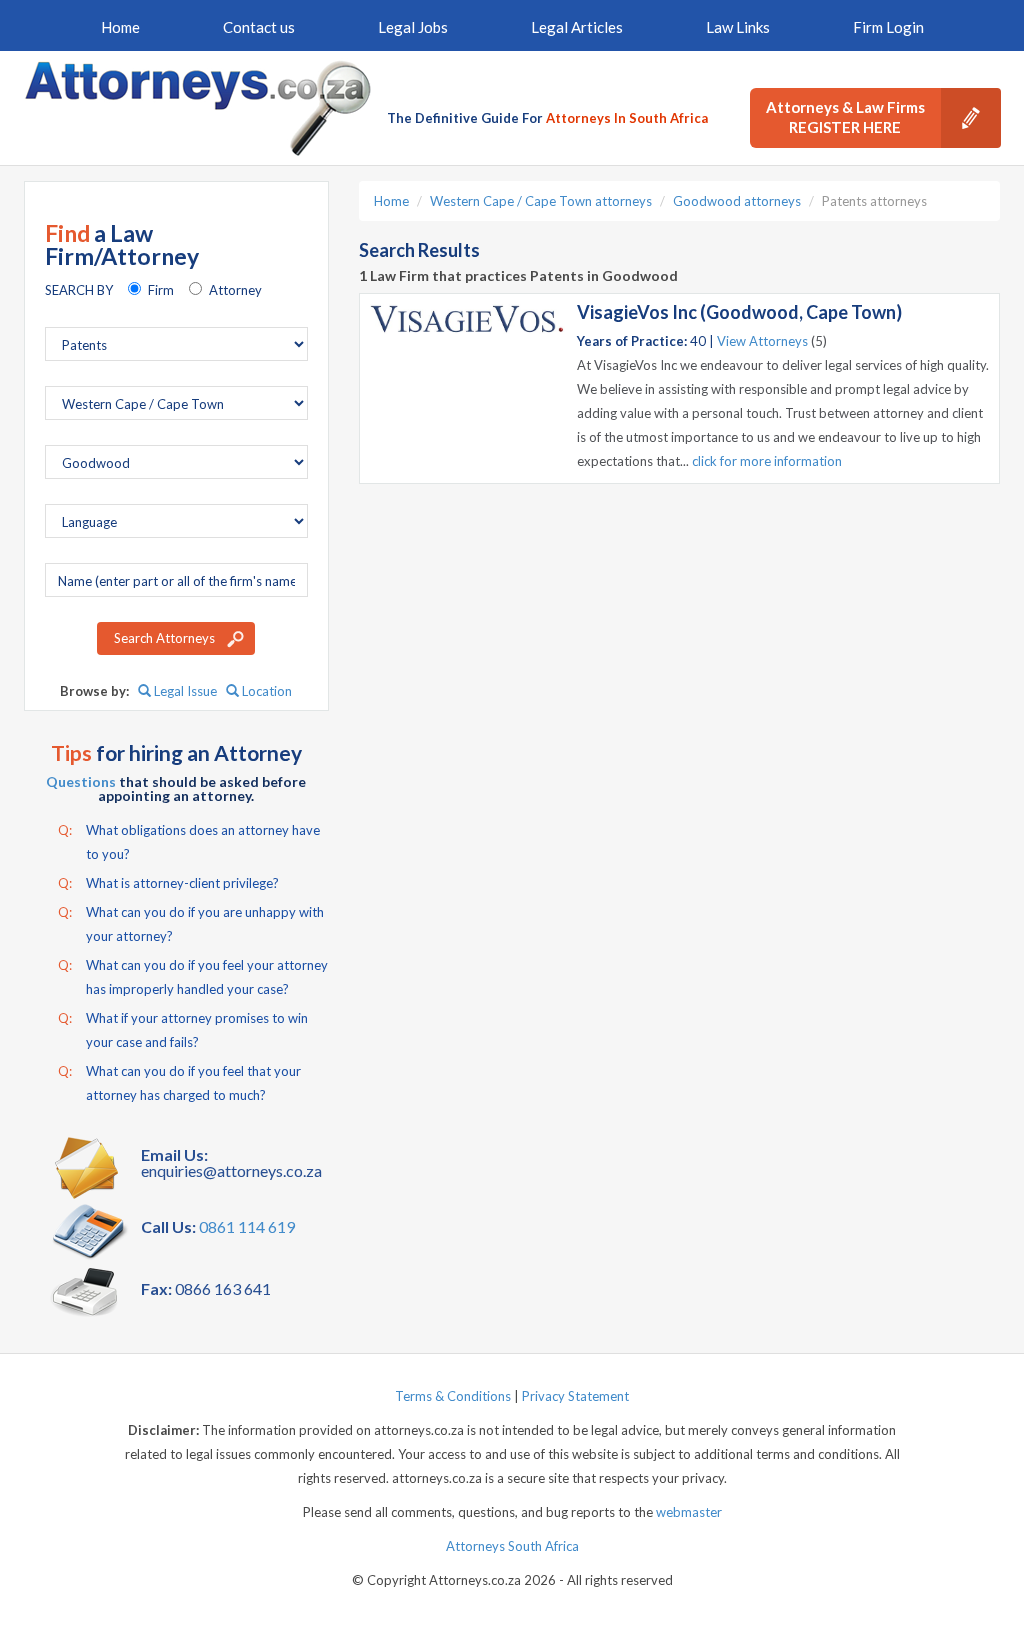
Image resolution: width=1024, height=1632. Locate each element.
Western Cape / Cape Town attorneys (541, 201)
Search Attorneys (164, 638)
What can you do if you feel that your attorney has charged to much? (179, 1083)
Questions (81, 781)
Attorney (235, 290)
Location (265, 691)
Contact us (259, 27)
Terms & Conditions (453, 1396)
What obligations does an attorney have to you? (189, 842)
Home (120, 27)
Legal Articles (577, 27)
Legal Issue (184, 691)
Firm (161, 290)
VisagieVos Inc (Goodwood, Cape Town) (739, 312)
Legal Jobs (413, 27)
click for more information (767, 461)
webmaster (689, 1512)
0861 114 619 (247, 1226)
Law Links (738, 27)
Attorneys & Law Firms (845, 117)
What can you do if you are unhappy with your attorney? (191, 924)
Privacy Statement (575, 1396)
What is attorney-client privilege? (168, 883)
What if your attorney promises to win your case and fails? (183, 1030)
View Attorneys (762, 341)
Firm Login (888, 27)
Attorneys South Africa (512, 1546)
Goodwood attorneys (737, 201)
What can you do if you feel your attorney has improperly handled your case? (193, 977)
